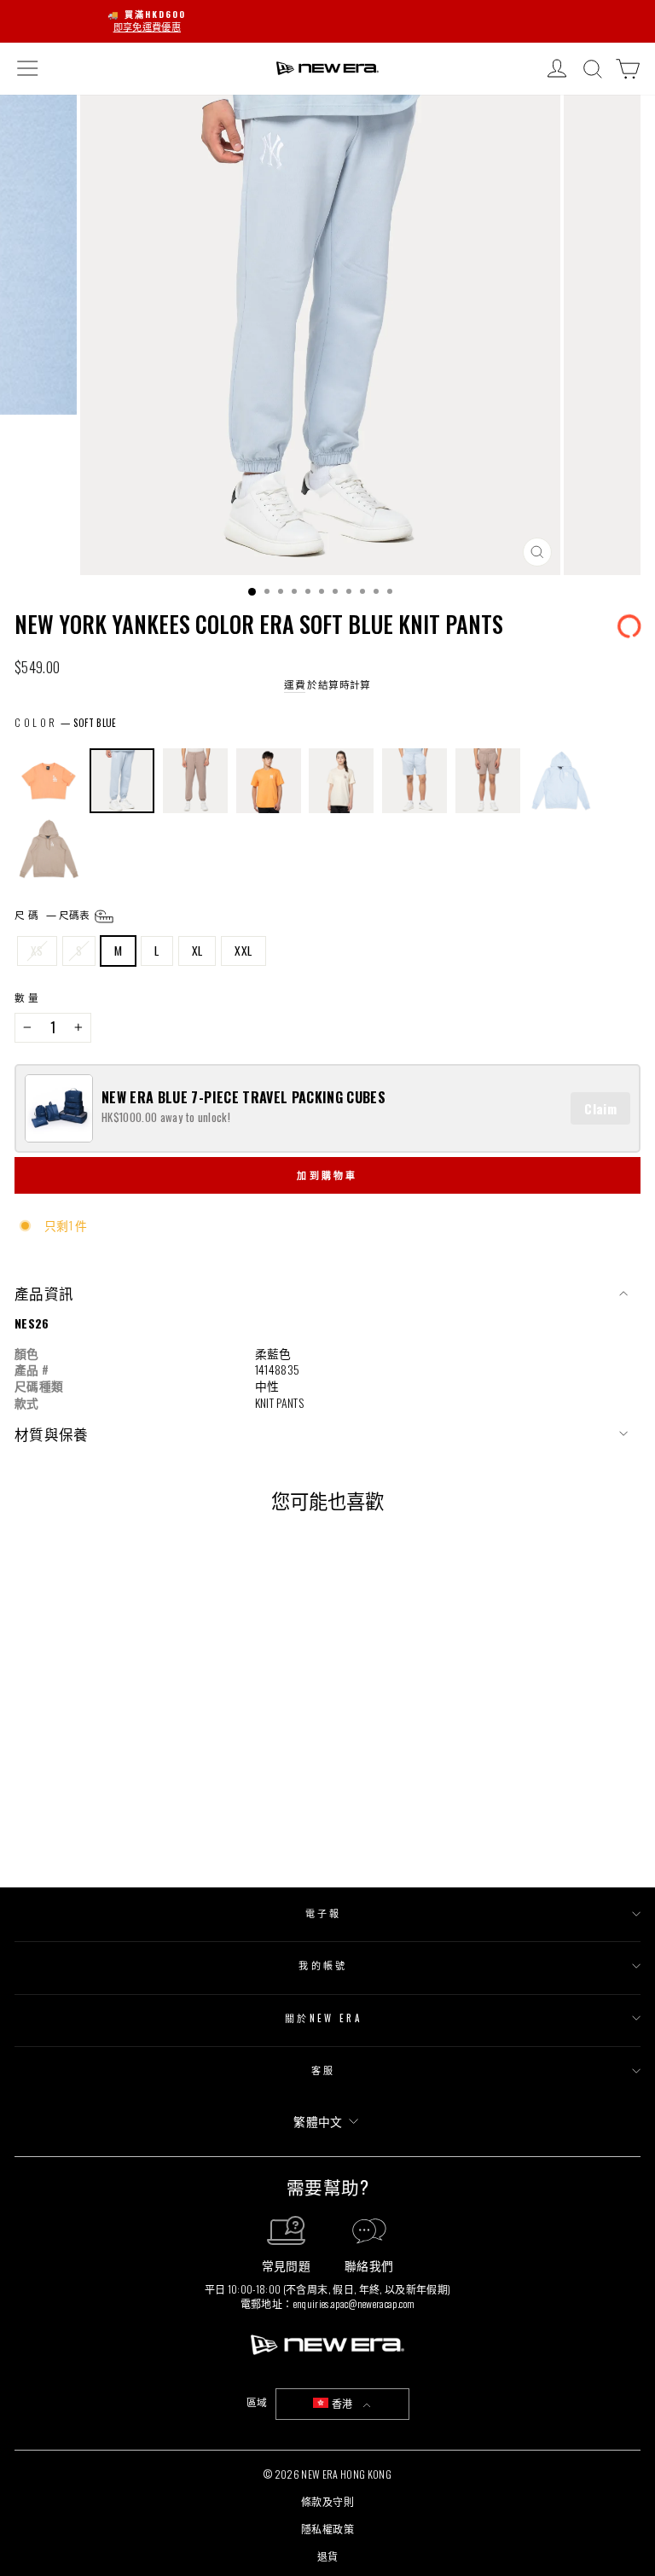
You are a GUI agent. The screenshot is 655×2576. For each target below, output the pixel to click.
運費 (295, 684)
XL (197, 951)
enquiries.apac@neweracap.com (354, 2303)
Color (36, 723)
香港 (342, 2403)
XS (37, 951)
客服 (324, 2070)
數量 (28, 997)
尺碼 (53, 914)
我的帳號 (323, 1965)
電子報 (324, 1913)
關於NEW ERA (323, 2018)
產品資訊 (44, 1293)
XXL (243, 951)
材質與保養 (52, 1434)
